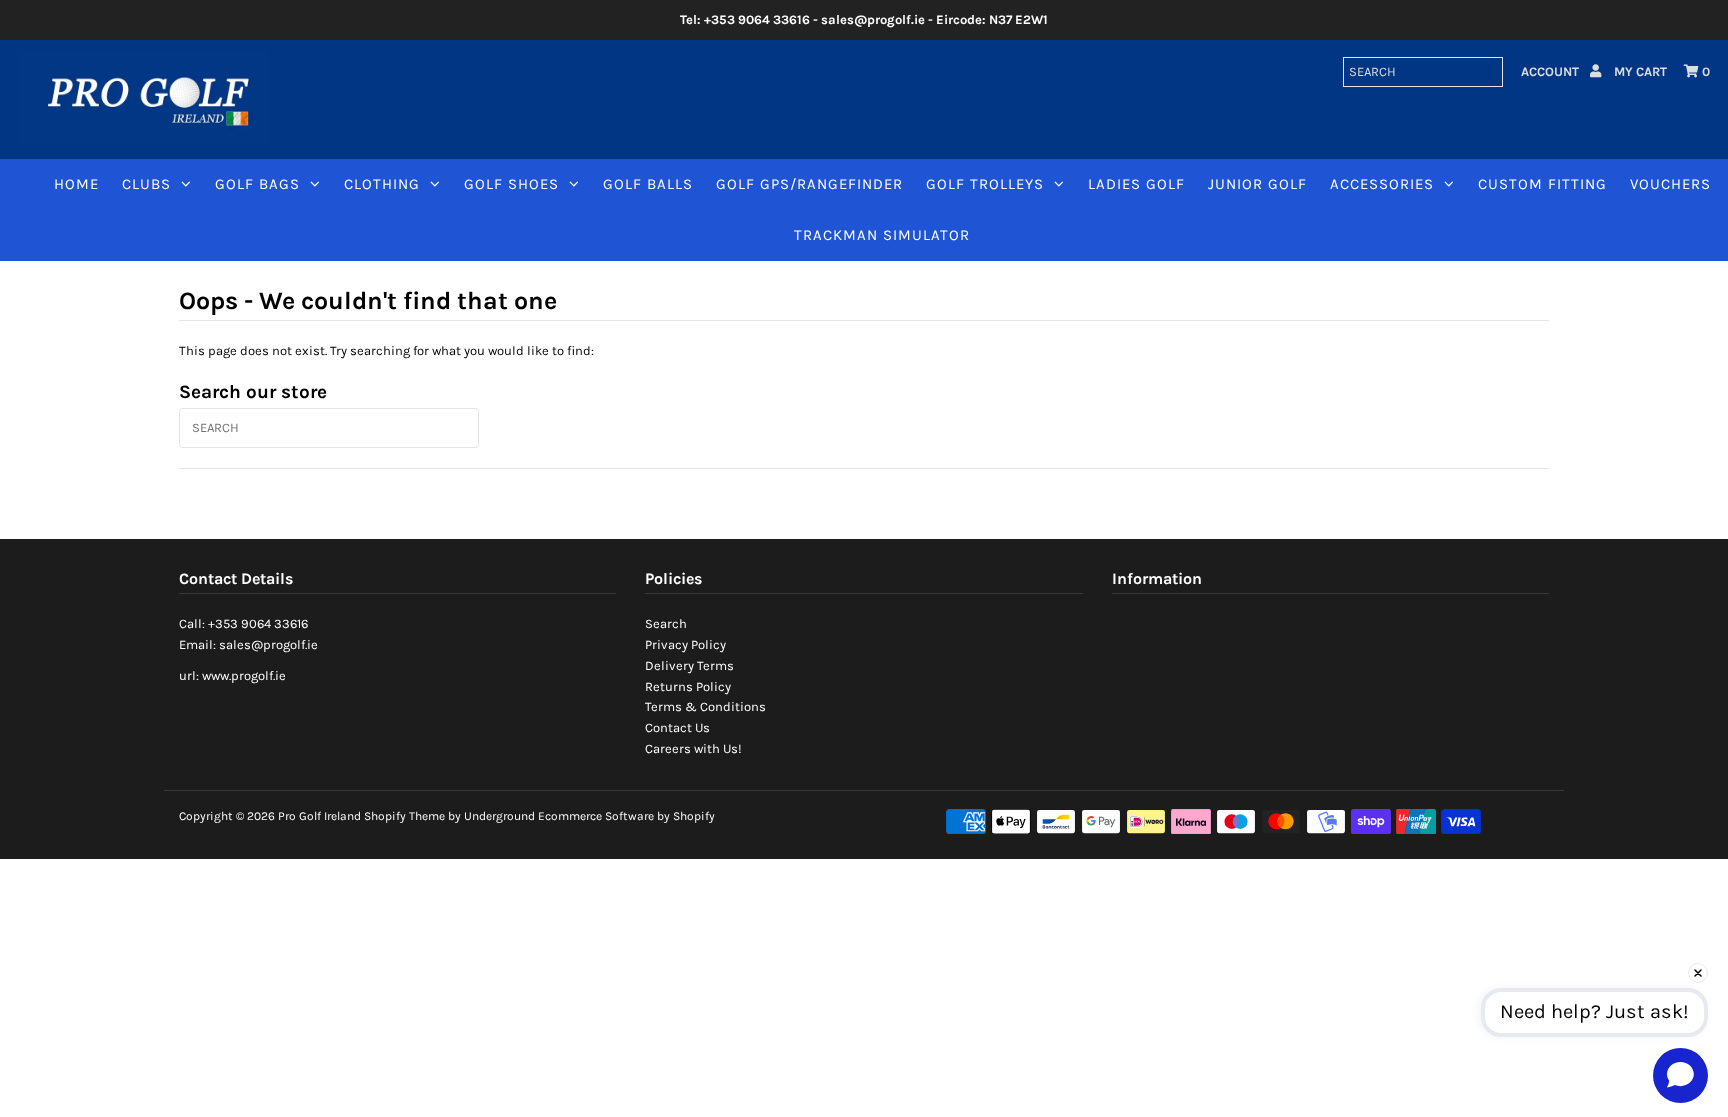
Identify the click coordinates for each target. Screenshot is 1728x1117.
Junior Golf (1257, 184)
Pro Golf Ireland (319, 816)
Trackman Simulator (882, 235)
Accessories (1382, 184)
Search (666, 623)
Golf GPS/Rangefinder (809, 184)
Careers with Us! (693, 748)
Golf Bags (257, 184)
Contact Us (677, 727)
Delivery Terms (689, 665)
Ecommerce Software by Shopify (626, 816)
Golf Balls (648, 184)
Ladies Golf (1136, 184)
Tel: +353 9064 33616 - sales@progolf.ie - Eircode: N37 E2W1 (864, 19)
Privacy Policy (685, 644)
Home (76, 184)
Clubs (146, 184)
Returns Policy (688, 686)
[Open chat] (1680, 1075)
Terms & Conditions (705, 706)
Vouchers (1670, 184)
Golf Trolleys (985, 184)
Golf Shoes (511, 184)
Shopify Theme (404, 816)
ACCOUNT (1551, 71)
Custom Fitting (1542, 184)
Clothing (382, 184)
